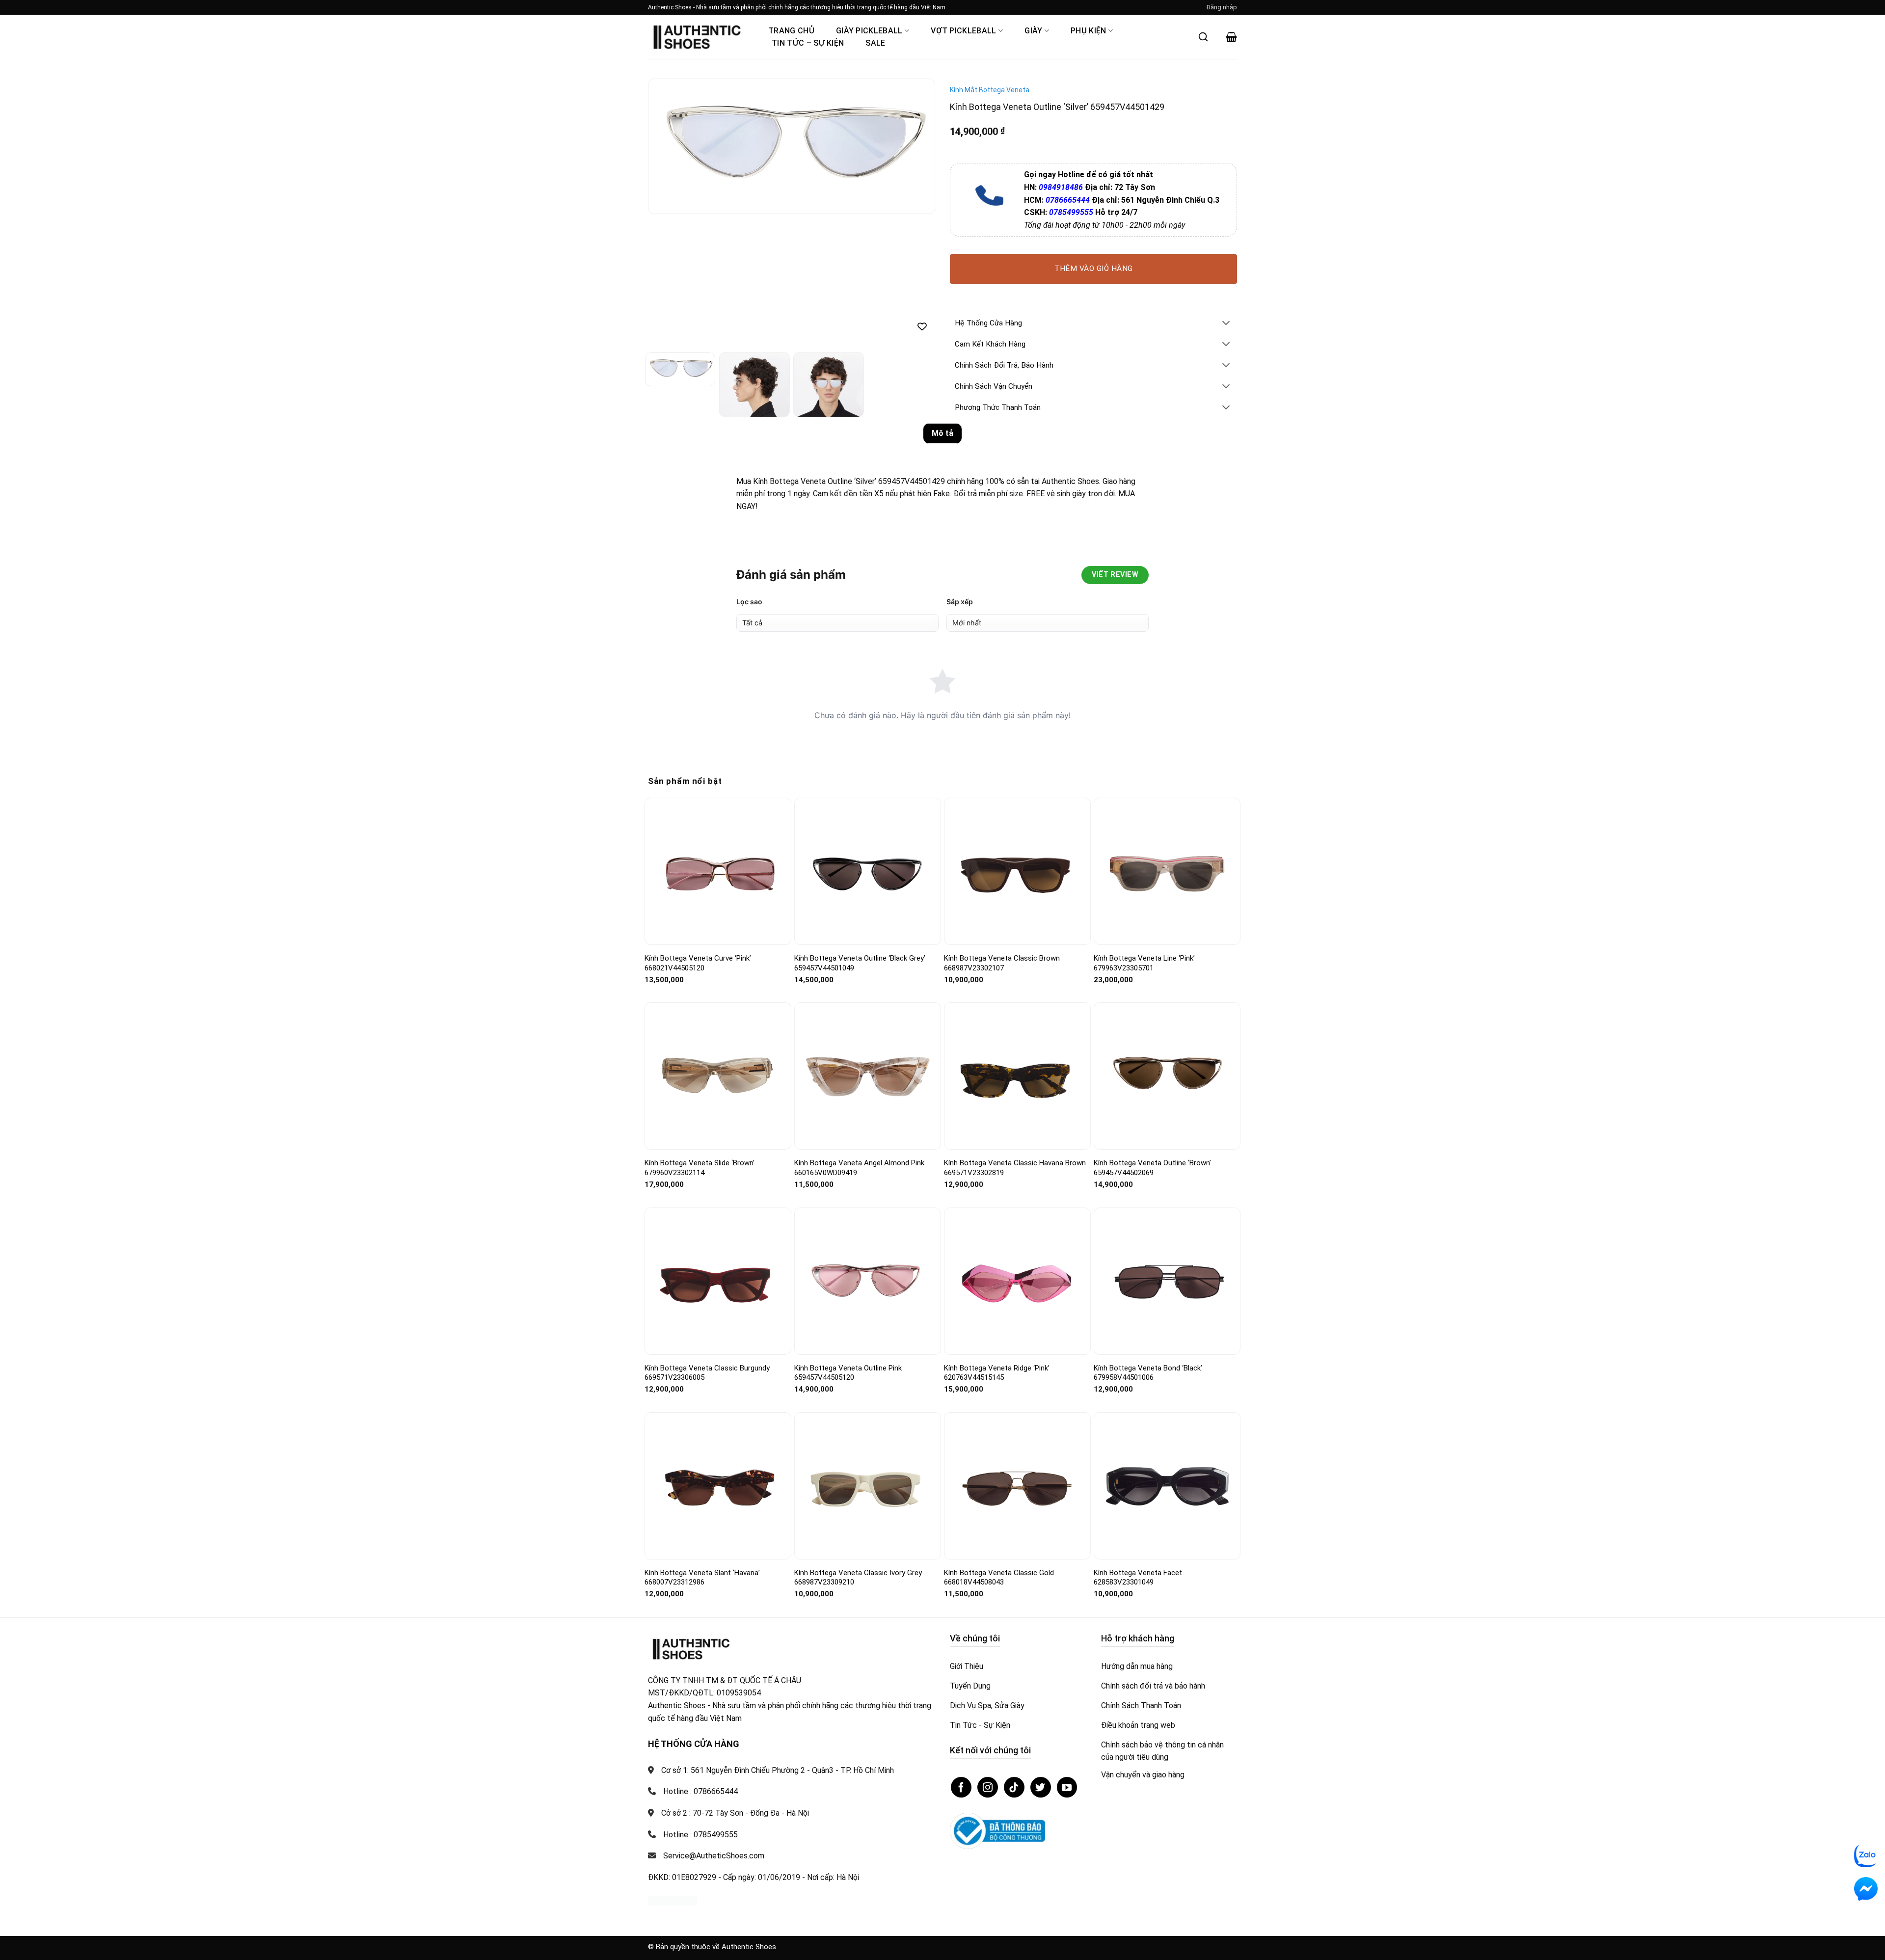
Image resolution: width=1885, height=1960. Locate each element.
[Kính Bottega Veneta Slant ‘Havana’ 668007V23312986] (718, 1486)
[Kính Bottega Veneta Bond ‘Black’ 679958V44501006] (1167, 1281)
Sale (875, 43)
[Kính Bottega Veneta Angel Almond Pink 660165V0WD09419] (868, 1076)
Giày (1033, 31)
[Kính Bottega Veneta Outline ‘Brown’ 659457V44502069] (1167, 1076)
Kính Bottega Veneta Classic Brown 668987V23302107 (1002, 963)
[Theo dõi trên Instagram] (988, 1787)
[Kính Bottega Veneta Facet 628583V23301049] (1167, 1486)
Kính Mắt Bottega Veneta (990, 90)
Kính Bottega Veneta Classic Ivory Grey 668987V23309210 (858, 1578)
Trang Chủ (791, 31)
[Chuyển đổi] (1226, 324)
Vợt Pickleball (963, 31)
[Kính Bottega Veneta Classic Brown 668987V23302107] (1017, 872)
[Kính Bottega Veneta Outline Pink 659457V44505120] (868, 1281)
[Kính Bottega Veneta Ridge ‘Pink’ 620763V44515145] (1017, 1281)
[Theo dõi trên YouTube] (1067, 1787)
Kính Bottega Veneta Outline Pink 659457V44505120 (848, 1373)
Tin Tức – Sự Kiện (808, 43)
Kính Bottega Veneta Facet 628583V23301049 (1138, 1578)
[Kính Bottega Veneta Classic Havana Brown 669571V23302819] (1017, 1076)
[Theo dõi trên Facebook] (961, 1787)
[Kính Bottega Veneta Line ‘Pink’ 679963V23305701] (1167, 872)
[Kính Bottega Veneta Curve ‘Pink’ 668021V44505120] (718, 872)
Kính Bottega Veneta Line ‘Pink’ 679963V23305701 (1144, 963)
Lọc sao (749, 602)
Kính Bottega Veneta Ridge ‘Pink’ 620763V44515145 (997, 1373)
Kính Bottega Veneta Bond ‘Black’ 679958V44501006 (1148, 1373)
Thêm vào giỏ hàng (1094, 268)
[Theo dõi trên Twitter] (1041, 1787)
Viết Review (1115, 575)
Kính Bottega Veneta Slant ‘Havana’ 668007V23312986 (702, 1578)
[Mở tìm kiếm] (1203, 37)
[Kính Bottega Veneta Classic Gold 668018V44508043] (1017, 1486)
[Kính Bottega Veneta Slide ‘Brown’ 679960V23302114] (718, 1076)
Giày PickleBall (869, 31)
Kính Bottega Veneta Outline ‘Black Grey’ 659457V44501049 (860, 963)
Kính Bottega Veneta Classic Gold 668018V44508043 (999, 1578)
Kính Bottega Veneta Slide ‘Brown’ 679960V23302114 (700, 1168)
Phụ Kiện (1089, 31)
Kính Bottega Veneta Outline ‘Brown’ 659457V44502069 (1152, 1168)
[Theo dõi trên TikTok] (1014, 1787)
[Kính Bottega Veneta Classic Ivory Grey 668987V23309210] (868, 1486)
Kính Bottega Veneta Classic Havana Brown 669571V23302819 (1015, 1168)
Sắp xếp (960, 602)
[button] (1222, 7)
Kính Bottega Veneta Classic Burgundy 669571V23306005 (707, 1373)
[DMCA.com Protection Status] (673, 1900)
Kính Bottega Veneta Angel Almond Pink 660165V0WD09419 (859, 1168)
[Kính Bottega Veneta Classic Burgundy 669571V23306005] (718, 1281)
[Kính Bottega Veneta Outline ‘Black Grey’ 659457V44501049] (868, 871)
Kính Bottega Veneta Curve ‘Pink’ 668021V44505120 (698, 963)
